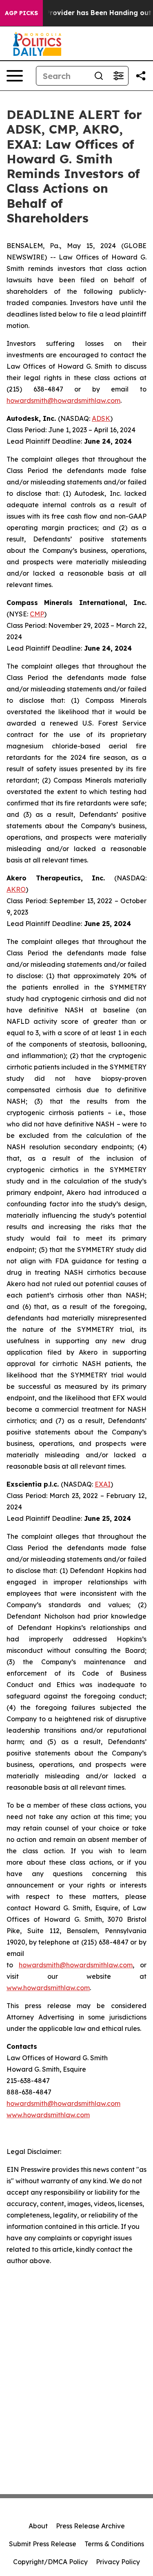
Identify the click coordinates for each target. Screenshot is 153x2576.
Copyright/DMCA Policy (50, 2562)
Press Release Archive (90, 2526)
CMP (37, 614)
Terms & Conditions (114, 2544)
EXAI (103, 1484)
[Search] (99, 76)
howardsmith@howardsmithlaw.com (63, 400)
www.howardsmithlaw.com (48, 1988)
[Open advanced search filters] (118, 76)
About (38, 2526)
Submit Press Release (43, 2544)
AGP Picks (21, 13)
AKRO (16, 889)
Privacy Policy (118, 2562)
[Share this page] (141, 76)
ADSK (101, 418)
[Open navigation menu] (15, 76)
